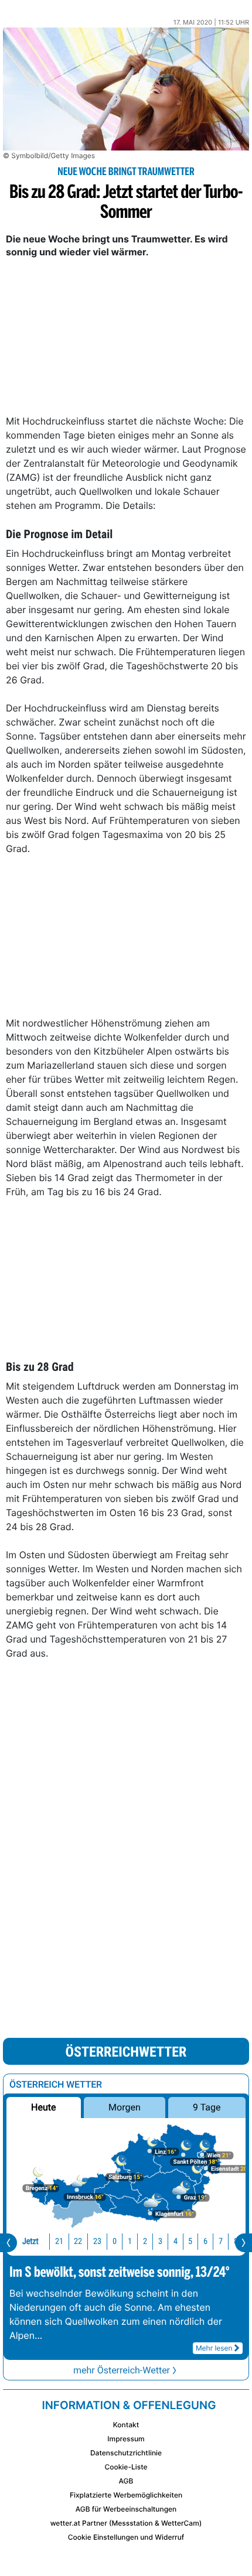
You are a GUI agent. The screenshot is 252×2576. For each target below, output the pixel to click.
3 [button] (160, 2241)
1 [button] (130, 2241)
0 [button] (115, 2241)
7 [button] (221, 2241)
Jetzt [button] (30, 2241)
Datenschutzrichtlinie (126, 2453)
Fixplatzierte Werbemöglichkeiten (126, 2495)
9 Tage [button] (207, 2107)
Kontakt (126, 2425)
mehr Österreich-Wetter (122, 2370)
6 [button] (205, 2241)
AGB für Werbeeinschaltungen (126, 2509)
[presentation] (8, 2243)
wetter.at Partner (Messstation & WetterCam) (126, 2523)
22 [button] (78, 2241)
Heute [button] (43, 2107)
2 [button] (145, 2241)
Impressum (126, 2439)
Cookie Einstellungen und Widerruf (126, 2537)
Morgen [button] (125, 2107)
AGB (126, 2481)
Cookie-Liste (126, 2467)
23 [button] (97, 2241)
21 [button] (59, 2241)
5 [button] (190, 2241)
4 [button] (176, 2241)
